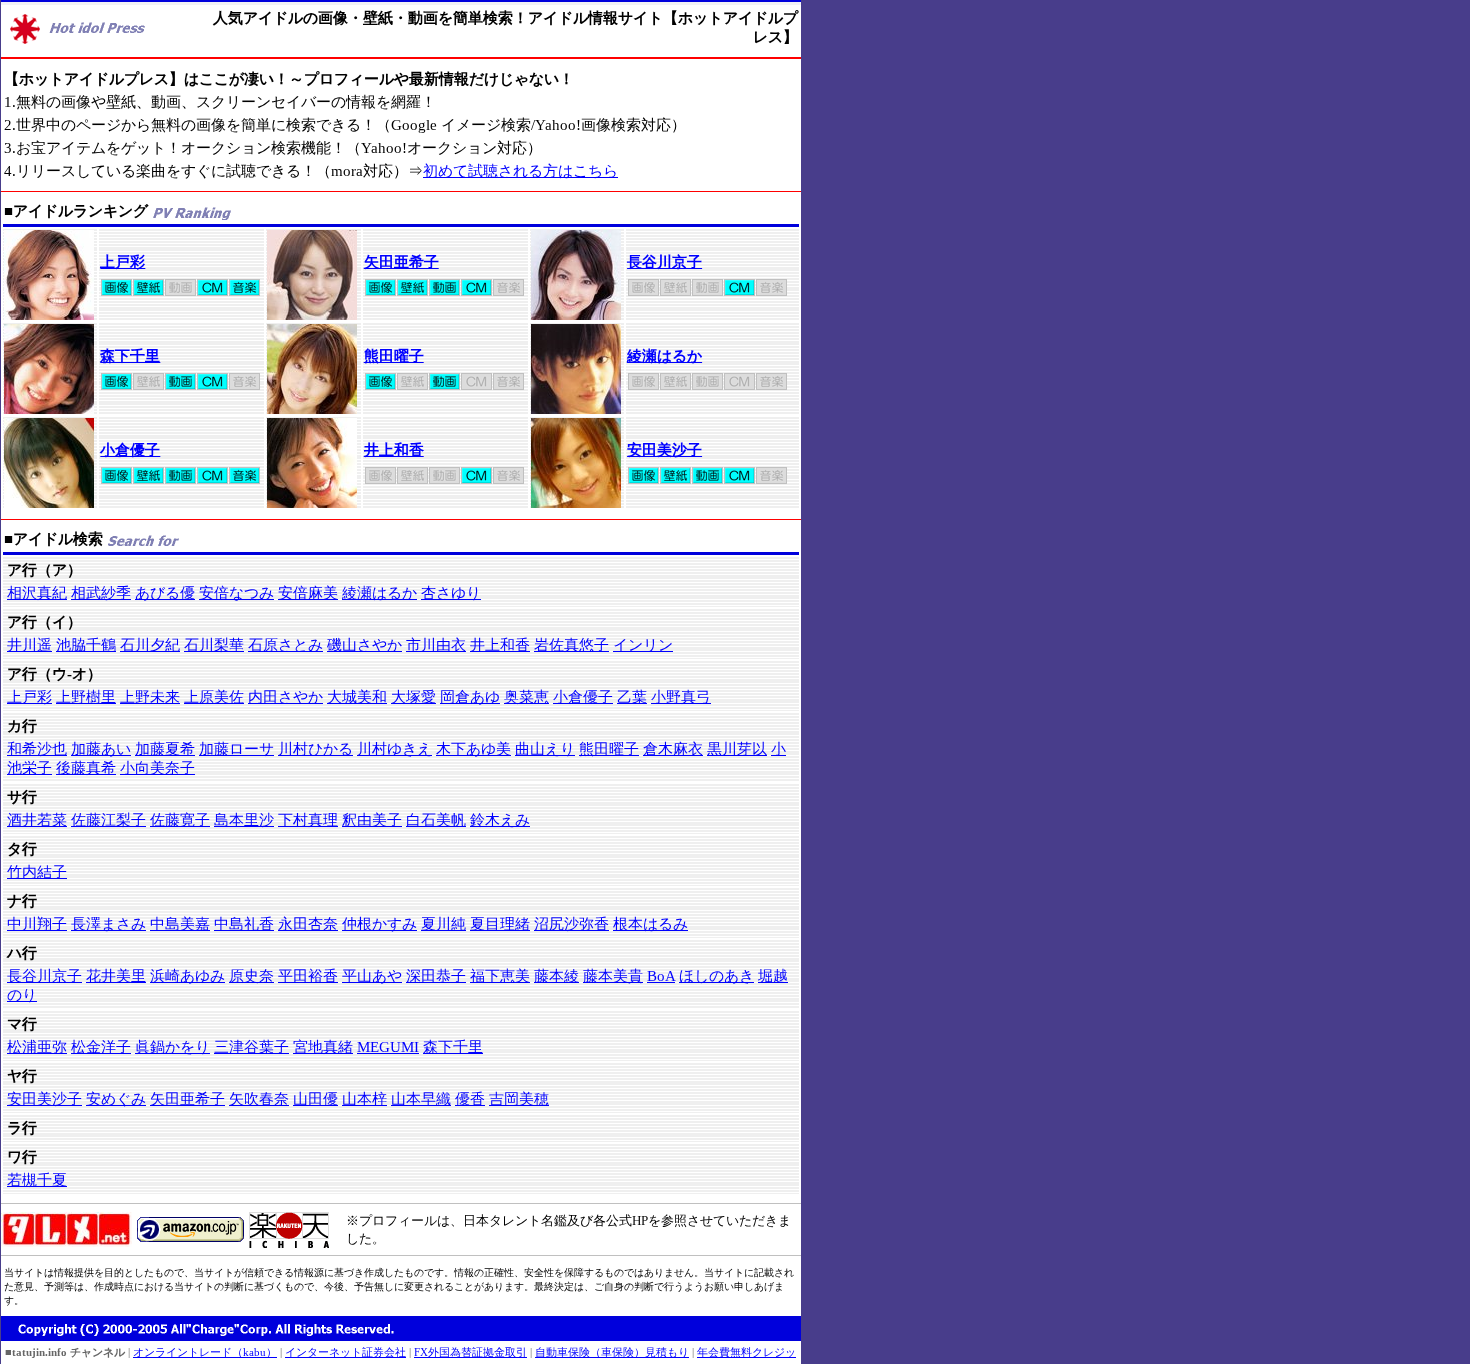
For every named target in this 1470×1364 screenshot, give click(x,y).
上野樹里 (86, 697)
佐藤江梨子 (108, 820)
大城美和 (357, 697)
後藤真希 (86, 768)
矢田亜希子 (401, 262)
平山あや (372, 976)
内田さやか (285, 697)
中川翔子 (37, 924)
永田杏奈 (308, 924)
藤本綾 (556, 976)
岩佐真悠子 (571, 645)
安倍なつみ (236, 593)
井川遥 (29, 645)
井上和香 (394, 450)
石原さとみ (285, 645)
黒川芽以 (737, 749)
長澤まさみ (108, 924)
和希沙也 (37, 749)
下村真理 (308, 820)
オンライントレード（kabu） (205, 1352)
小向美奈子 (157, 768)
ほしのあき (716, 976)
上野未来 (150, 697)
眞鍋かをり (172, 1047)
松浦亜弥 (37, 1047)
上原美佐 (214, 697)
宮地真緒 (323, 1047)
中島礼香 (244, 924)
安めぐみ (116, 1099)
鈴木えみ (500, 820)
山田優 (315, 1099)
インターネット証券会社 (345, 1352)
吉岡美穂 (519, 1099)
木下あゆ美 (473, 749)
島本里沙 (244, 820)
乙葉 (632, 697)
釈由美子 (372, 820)
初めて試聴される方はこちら (520, 171)
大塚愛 (413, 697)
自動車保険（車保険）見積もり (612, 1352)
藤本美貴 (613, 976)
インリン (643, 645)
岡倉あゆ (470, 697)
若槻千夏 (37, 1180)
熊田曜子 (394, 356)
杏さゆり (451, 593)
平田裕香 (308, 976)
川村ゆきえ (394, 749)
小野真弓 (681, 697)
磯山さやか (364, 645)
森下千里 (130, 356)
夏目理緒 (500, 924)
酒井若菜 (37, 820)
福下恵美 (500, 976)
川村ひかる (315, 749)
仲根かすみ (379, 924)
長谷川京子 (664, 262)
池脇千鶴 (86, 645)
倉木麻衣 (673, 749)
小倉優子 (130, 450)
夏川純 (443, 924)
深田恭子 (436, 976)
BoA (661, 976)
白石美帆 (436, 820)
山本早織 (421, 1099)
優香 (470, 1099)
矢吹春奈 (259, 1099)
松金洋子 (101, 1047)
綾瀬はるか (664, 356)
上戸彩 (122, 262)
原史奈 (251, 976)
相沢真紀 (37, 593)
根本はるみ (650, 924)
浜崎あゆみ (187, 976)
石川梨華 (214, 645)
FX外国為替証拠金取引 (470, 1352)
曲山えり (545, 749)
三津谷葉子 (251, 1047)
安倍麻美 (308, 593)
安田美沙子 (664, 450)
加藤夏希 (165, 749)
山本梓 (364, 1099)
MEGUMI (388, 1047)
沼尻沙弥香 (571, 924)
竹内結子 (37, 872)
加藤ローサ (236, 749)
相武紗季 (101, 593)
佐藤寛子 (180, 820)
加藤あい (101, 749)
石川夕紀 (150, 645)
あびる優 (165, 593)
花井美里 (116, 976)
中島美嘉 (180, 924)
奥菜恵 (526, 697)
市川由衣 (436, 645)
